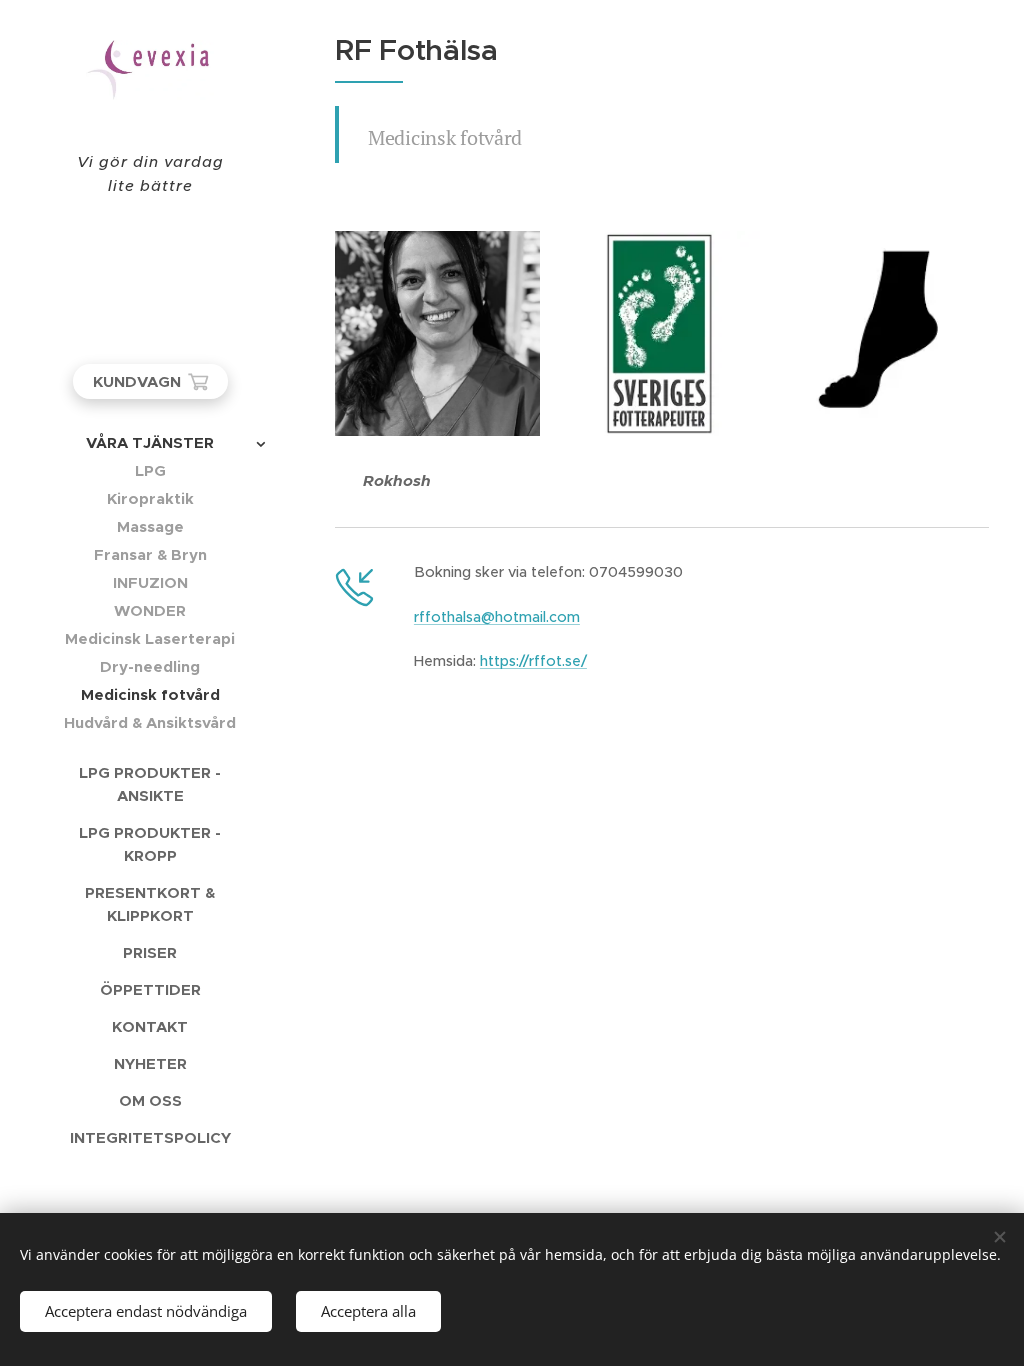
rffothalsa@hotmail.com (497, 617)
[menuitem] (150, 442)
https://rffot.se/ (533, 661)
